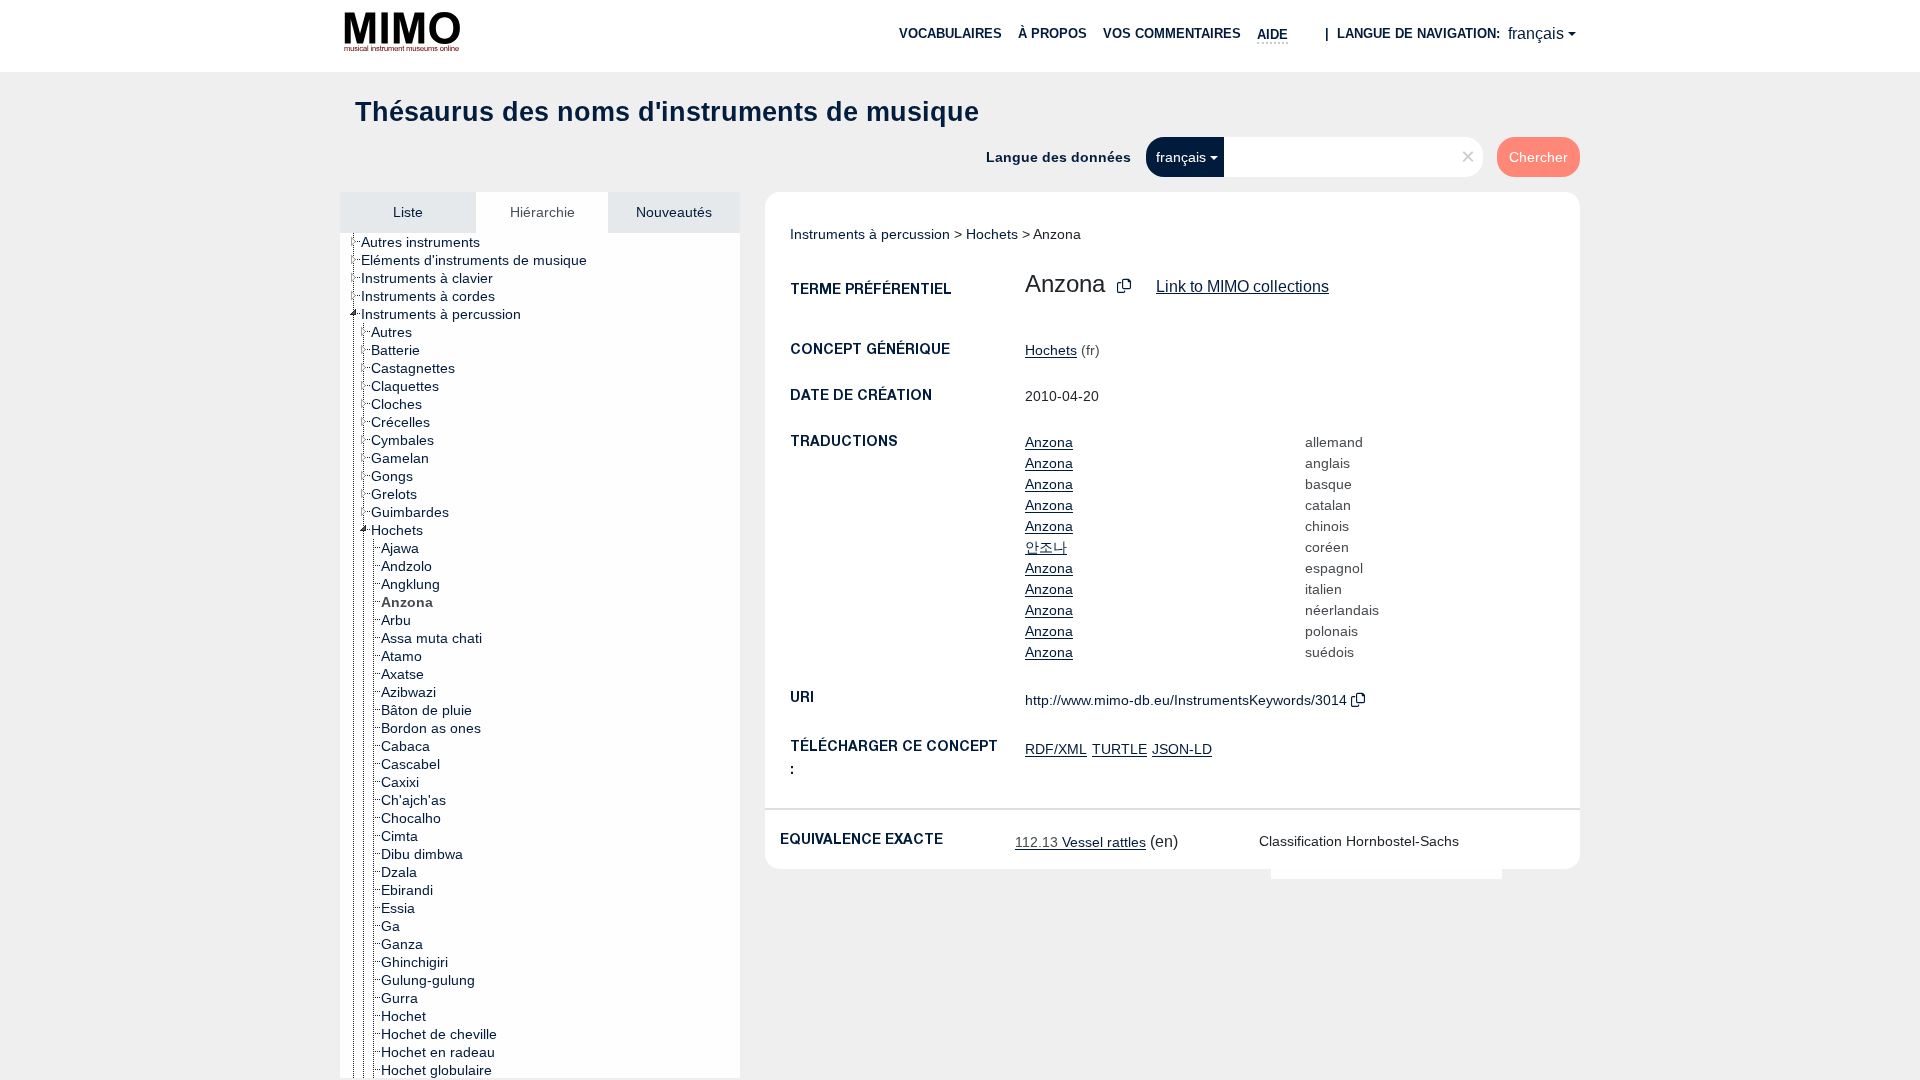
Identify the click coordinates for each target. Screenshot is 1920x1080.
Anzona (1049, 442)
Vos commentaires (1172, 33)
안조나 (1046, 547)
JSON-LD (1182, 749)
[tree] (540, 655)
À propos (1052, 33)
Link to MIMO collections (1242, 286)
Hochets (992, 234)
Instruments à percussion (870, 234)
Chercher (1538, 157)
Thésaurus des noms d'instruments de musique (667, 112)
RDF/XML (1056, 749)
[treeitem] (429, 242)
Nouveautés (674, 212)
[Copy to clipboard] (1124, 286)
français (1536, 33)
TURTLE (1119, 749)
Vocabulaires (950, 33)
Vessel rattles (1080, 842)
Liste (408, 212)
